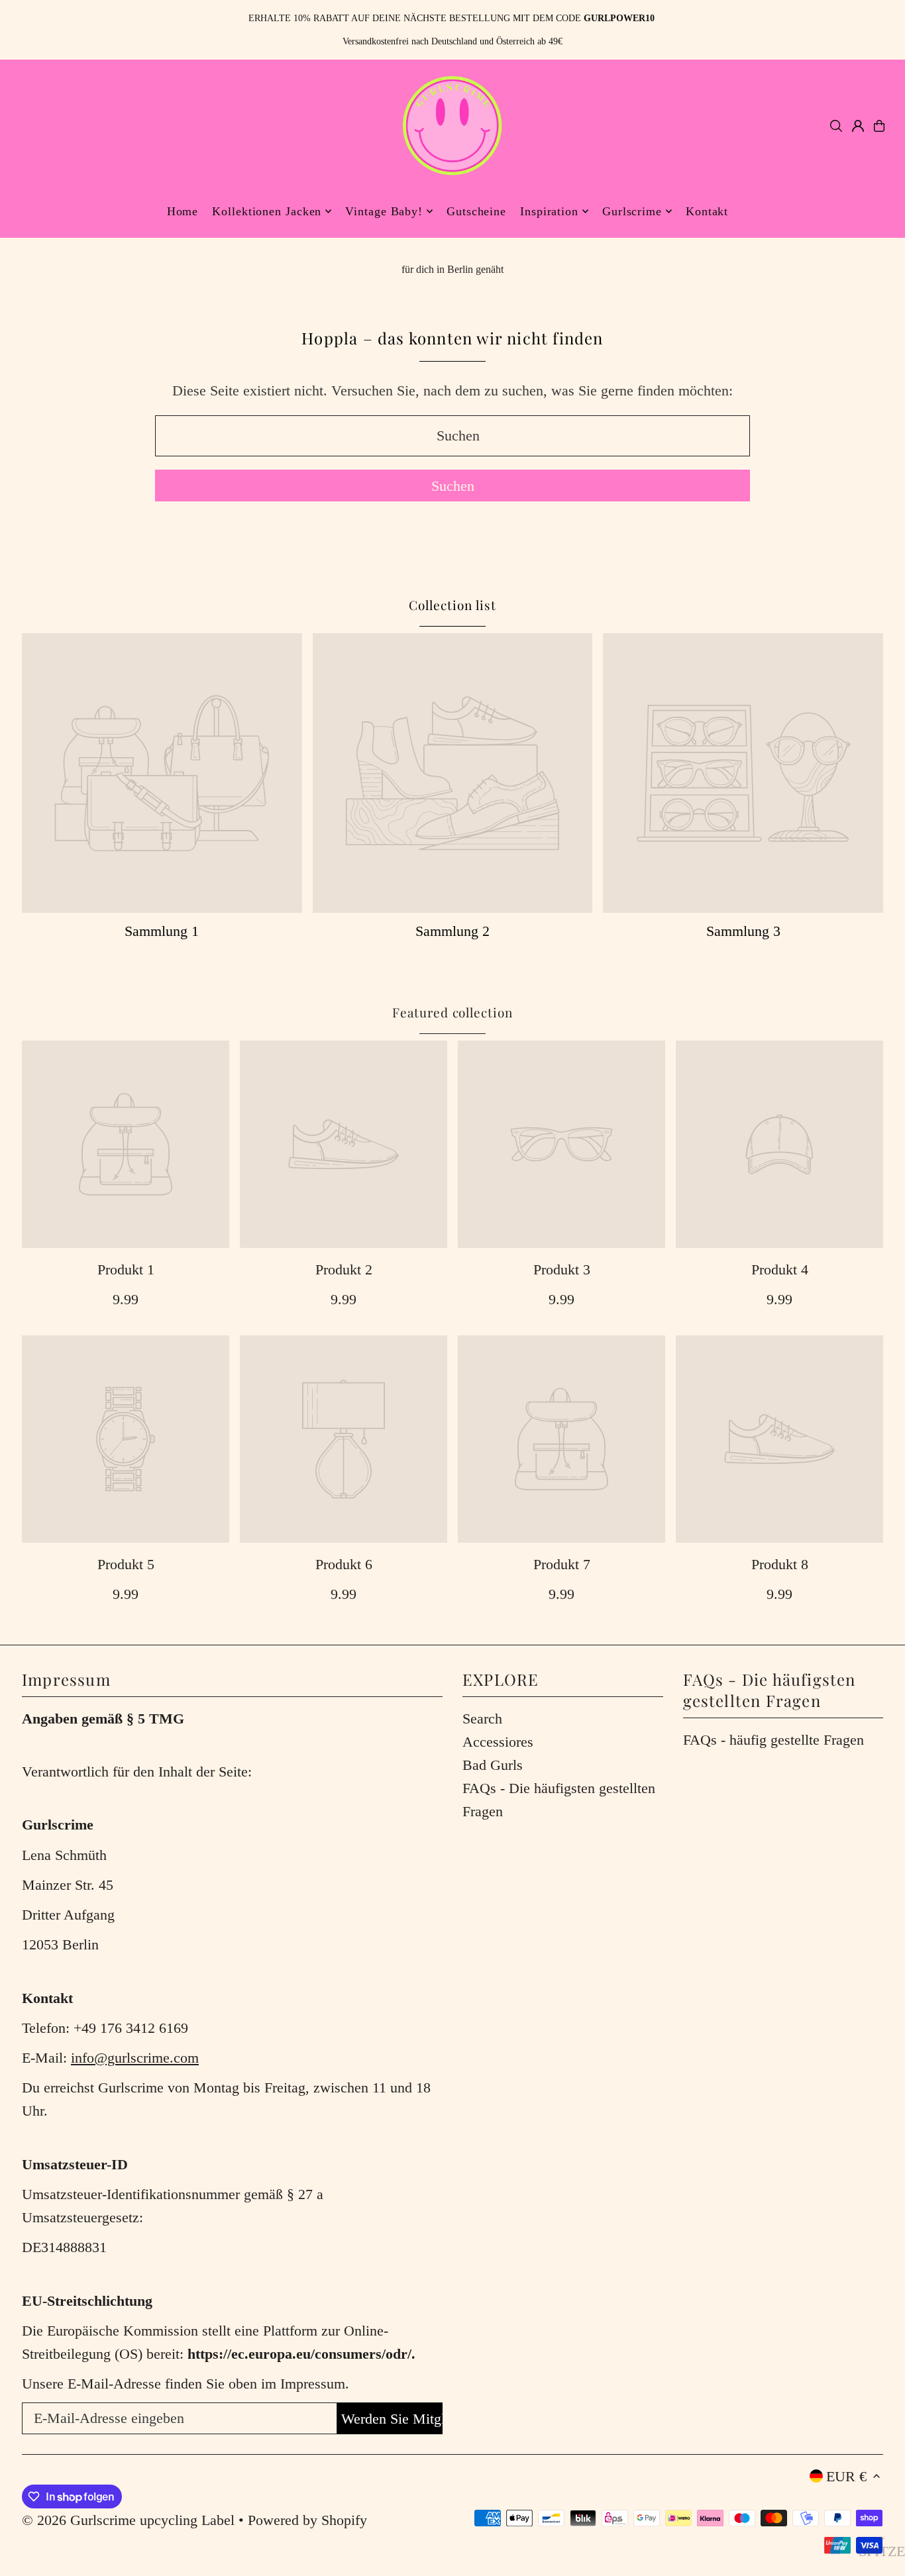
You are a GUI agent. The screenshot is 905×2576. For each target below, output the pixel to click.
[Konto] (858, 126)
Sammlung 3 (743, 931)
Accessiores (498, 1742)
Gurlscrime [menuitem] (632, 211)
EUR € (846, 2476)
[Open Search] (836, 126)
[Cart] (879, 126)
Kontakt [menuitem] (707, 211)
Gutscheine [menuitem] (476, 211)
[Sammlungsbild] (162, 773)
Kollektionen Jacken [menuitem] (267, 211)
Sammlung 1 (162, 931)
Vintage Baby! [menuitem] (384, 211)
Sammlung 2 (452, 931)
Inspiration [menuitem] (549, 211)
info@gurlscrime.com (135, 2058)
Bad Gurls (493, 1765)
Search (482, 1719)
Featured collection (452, 1012)
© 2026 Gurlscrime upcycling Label (128, 2520)
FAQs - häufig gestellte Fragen (773, 1740)
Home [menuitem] (183, 211)
